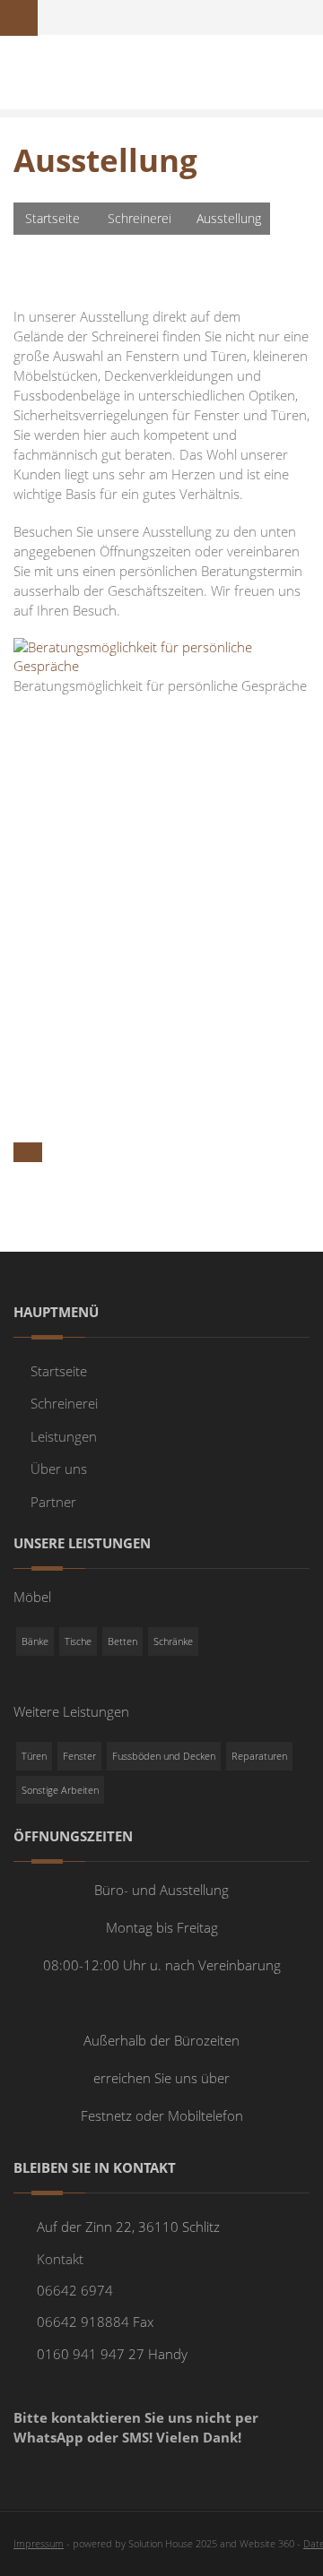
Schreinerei (140, 218)
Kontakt (60, 2259)
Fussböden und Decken (164, 1756)
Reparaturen (259, 1756)
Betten (122, 1641)
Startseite (52, 218)
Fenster (79, 1756)
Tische (78, 1641)
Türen (34, 1756)
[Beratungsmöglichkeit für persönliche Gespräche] (161, 655)
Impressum (39, 2543)
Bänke (35, 1641)
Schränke (173, 1641)
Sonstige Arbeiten (60, 1790)
